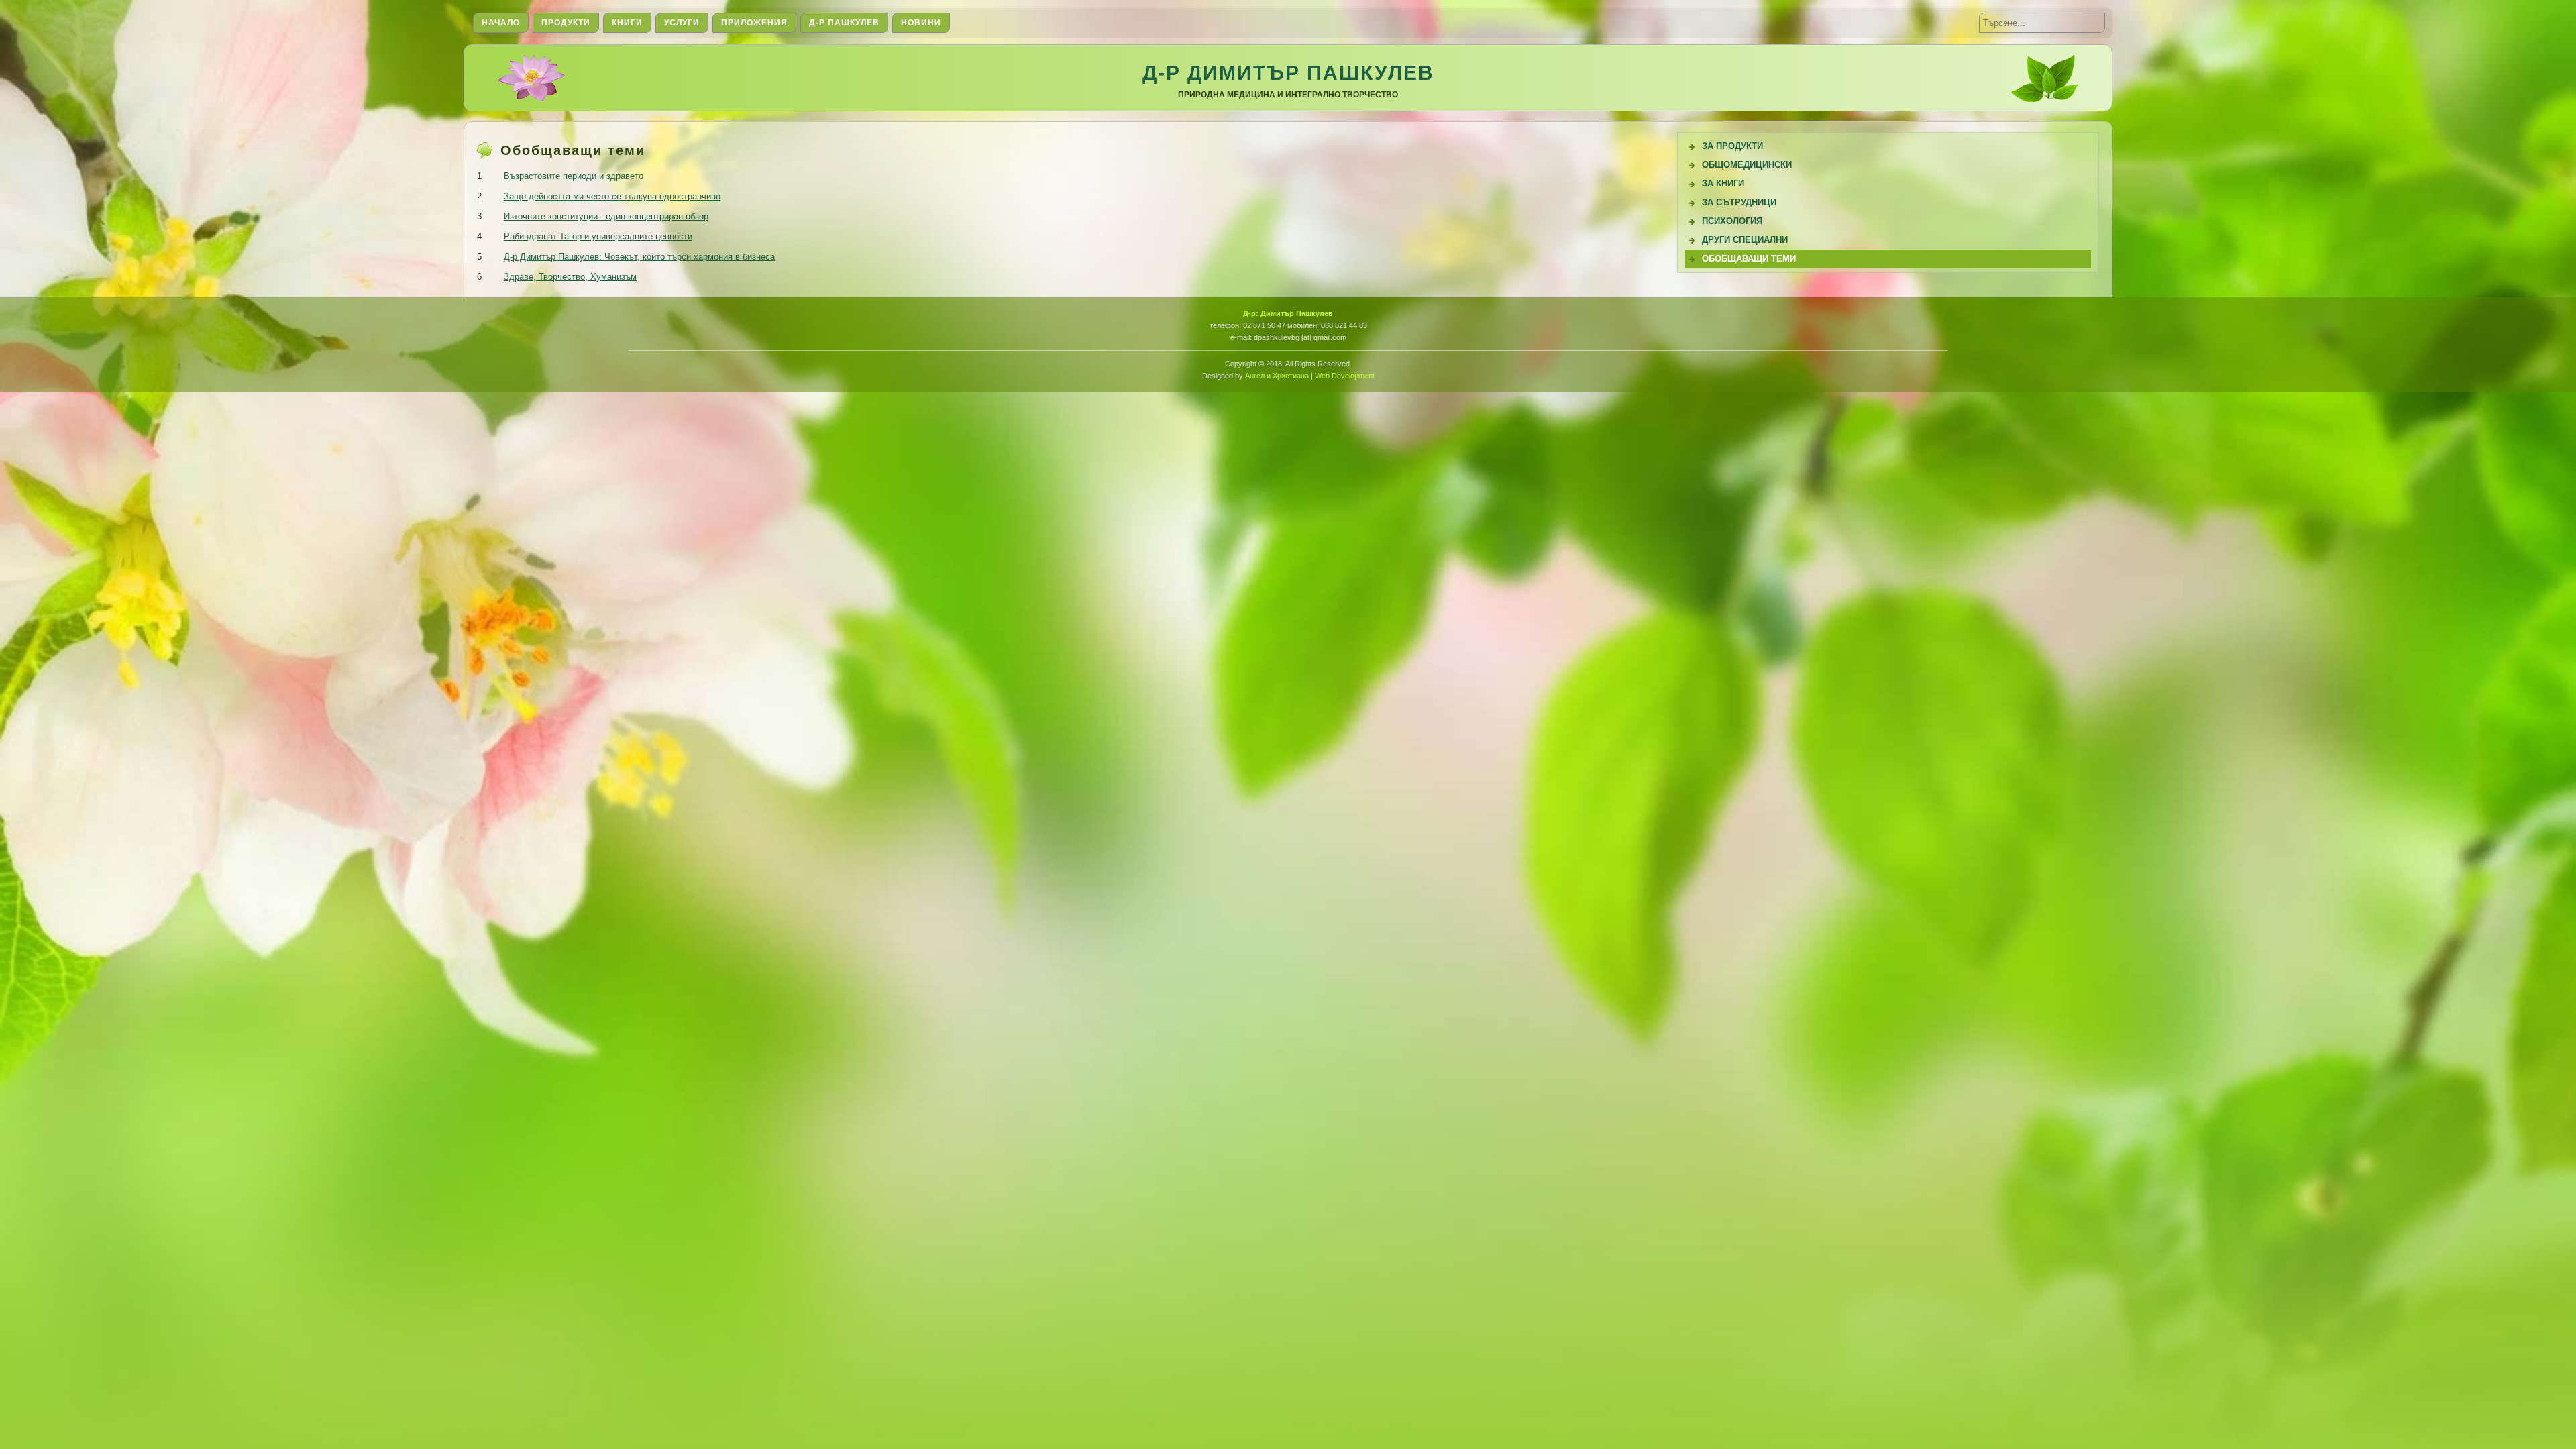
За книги (1723, 183)
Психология (1732, 221)
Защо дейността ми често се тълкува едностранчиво (612, 196)
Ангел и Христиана (1277, 376)
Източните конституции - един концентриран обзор (606, 216)
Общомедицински (1747, 165)
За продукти (1732, 146)
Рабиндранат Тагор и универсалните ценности (598, 236)
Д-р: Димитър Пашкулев (1288, 313)
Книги (627, 23)
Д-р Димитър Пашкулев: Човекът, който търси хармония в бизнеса (639, 257)
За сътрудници (1739, 202)
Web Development (1345, 376)
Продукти (566, 23)
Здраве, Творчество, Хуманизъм (570, 277)
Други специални (1745, 240)
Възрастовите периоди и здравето (574, 176)
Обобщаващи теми (1749, 259)
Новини (921, 23)
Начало (501, 23)
